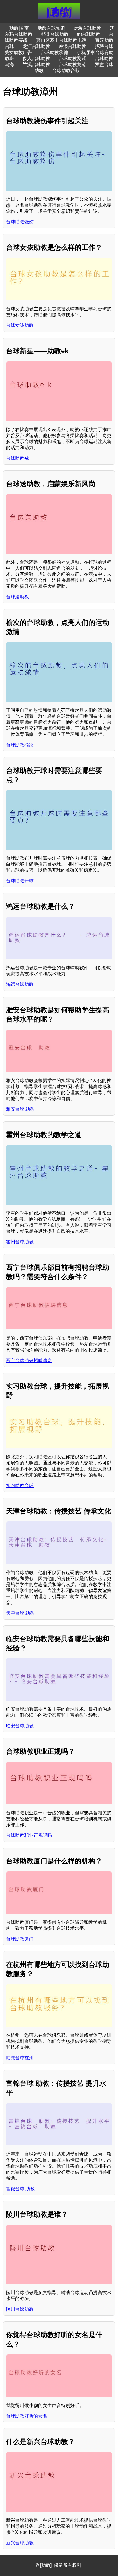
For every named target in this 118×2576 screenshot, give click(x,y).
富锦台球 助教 (20, 2189)
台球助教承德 (54, 52)
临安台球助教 (20, 1726)
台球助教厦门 (20, 1939)
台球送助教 (17, 597)
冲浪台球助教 (72, 46)
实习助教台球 (20, 1485)
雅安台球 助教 (20, 1109)
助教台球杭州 (20, 2058)
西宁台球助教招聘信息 (29, 1361)
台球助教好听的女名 (27, 2416)
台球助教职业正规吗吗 (29, 1835)
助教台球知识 (51, 28)
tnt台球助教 (89, 34)
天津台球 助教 (20, 1613)
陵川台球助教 (20, 2309)
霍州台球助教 (20, 1242)
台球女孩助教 (20, 325)
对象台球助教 (87, 28)
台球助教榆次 (20, 745)
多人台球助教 (36, 58)
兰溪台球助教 (36, 64)
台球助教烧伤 (20, 222)
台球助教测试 (72, 58)
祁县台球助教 (55, 34)
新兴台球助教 (20, 2543)
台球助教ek (18, 458)
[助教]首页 (19, 28)
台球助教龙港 (72, 64)
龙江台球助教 (36, 46)
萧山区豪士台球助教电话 (61, 40)
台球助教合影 (66, 70)
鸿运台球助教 (20, 984)
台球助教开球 (20, 881)
